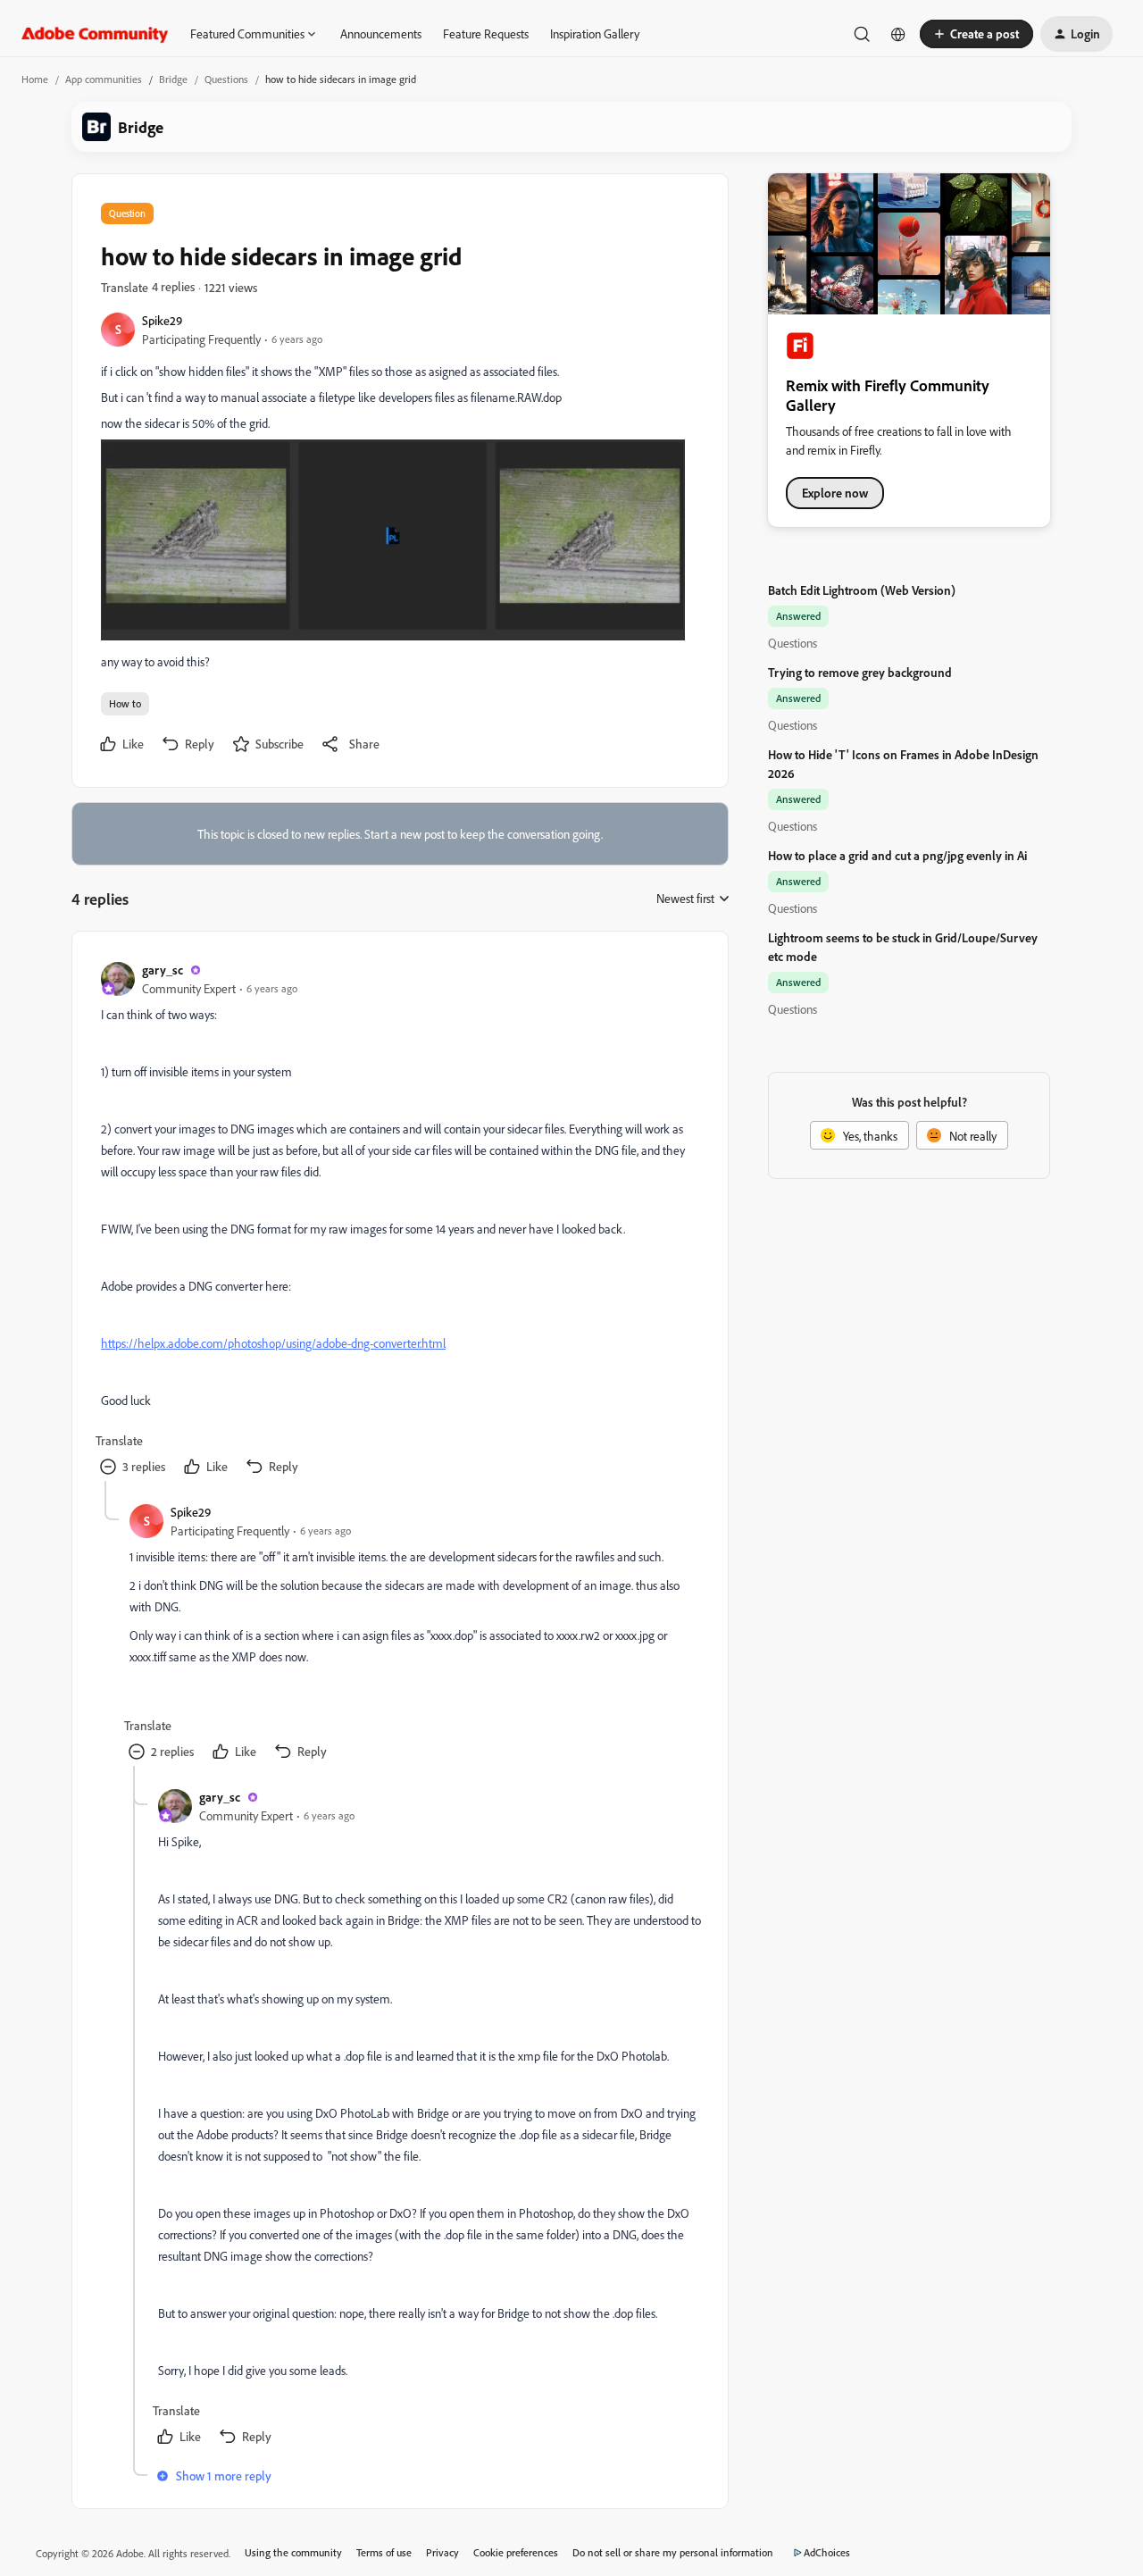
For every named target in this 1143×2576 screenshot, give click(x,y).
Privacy (442, 2552)
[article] (399, 1221)
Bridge (173, 79)
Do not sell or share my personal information (673, 2552)
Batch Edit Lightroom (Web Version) (862, 590)
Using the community (293, 2552)
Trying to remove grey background (860, 672)
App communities (104, 79)
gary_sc (163, 970)
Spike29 (162, 320)
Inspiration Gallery (595, 33)
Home (35, 79)
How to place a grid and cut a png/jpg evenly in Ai (897, 855)
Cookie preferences (516, 2552)
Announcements (381, 33)
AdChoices (827, 2552)
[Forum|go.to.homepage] (95, 34)
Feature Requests (486, 33)
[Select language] (898, 34)
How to (125, 703)
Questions (226, 79)
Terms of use (384, 2552)
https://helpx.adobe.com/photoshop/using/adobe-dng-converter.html (273, 1343)
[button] (976, 34)
